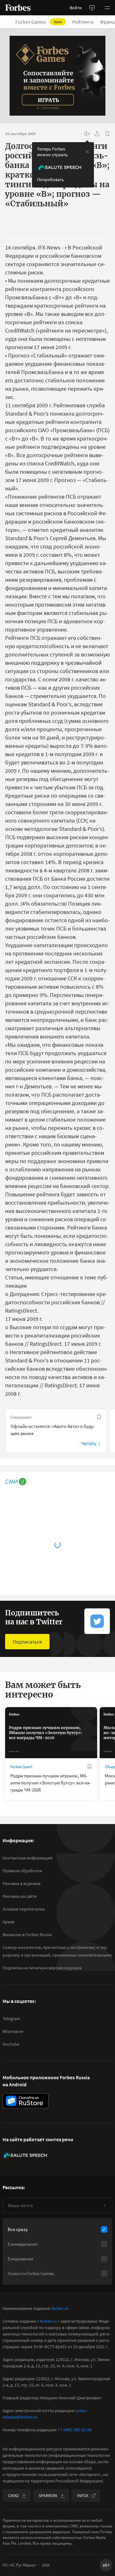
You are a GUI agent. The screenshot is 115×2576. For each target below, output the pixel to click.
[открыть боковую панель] (92, 8)
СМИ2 (13, 2495)
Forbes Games (39, 22)
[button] (107, 8)
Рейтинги (83, 22)
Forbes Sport (21, 1767)
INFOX (83, 2495)
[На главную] (18, 8)
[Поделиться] (97, 134)
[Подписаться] (104, 2205)
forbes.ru (60, 2308)
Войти (76, 8)
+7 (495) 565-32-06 (75, 2430)
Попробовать (50, 180)
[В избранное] (107, 134)
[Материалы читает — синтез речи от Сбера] (87, 134)
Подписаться (27, 1642)
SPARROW (48, 2495)
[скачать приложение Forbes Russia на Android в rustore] (26, 2101)
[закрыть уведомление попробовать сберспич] (87, 152)
